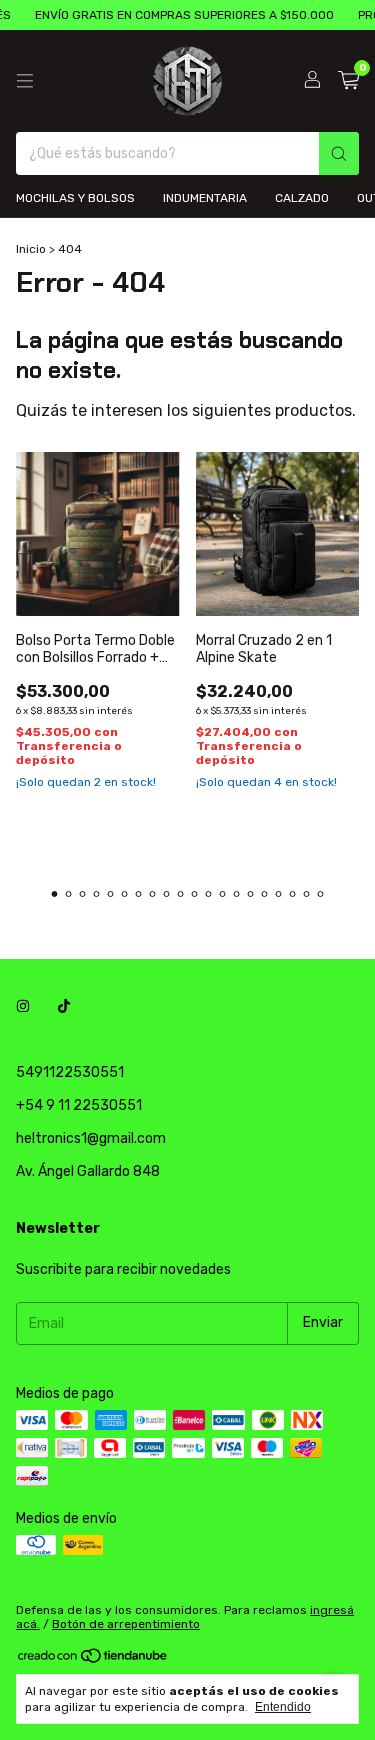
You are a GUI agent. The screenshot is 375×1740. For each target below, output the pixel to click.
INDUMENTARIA (205, 198)
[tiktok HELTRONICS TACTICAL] (64, 1007)
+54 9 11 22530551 (79, 1105)
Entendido (283, 1707)
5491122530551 (70, 1072)
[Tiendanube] (93, 1660)
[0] (348, 81)
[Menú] (25, 81)
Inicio (31, 249)
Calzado (302, 198)
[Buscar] (339, 153)
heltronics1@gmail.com (91, 1138)
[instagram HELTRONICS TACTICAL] (23, 1007)
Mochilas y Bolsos (75, 198)
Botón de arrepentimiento (126, 1624)
